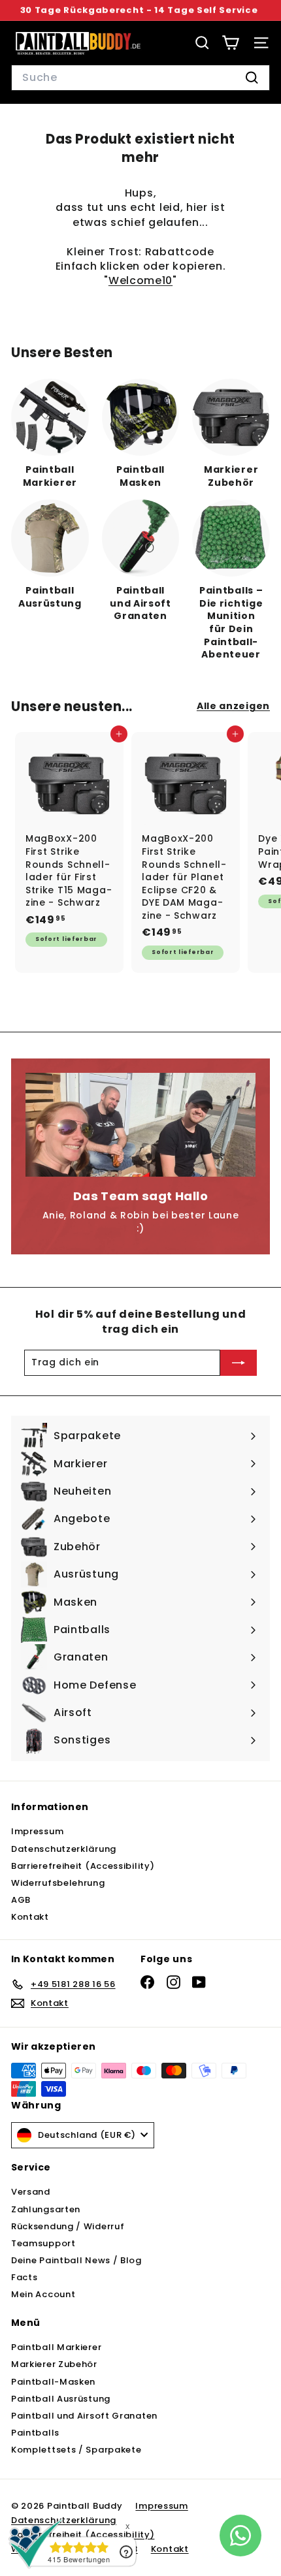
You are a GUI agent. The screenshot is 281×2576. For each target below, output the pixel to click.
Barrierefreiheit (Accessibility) (83, 1866)
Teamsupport (43, 2243)
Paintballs (35, 2433)
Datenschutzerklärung (64, 1849)
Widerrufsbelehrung (58, 1883)
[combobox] (140, 78)
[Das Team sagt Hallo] (140, 1124)
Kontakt (30, 1917)
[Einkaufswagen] (230, 43)
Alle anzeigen (233, 706)
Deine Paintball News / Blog (76, 2260)
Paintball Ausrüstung (61, 2399)
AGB (21, 1900)
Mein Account (43, 2294)
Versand (31, 2192)
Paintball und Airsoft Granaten (84, 2416)
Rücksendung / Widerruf (68, 2226)
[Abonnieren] (239, 1363)
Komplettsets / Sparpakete (76, 2450)
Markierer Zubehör (54, 2364)
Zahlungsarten (46, 2209)
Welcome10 (140, 280)
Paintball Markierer (56, 2347)
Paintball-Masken (53, 2382)
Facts (25, 2277)
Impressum (37, 1831)
